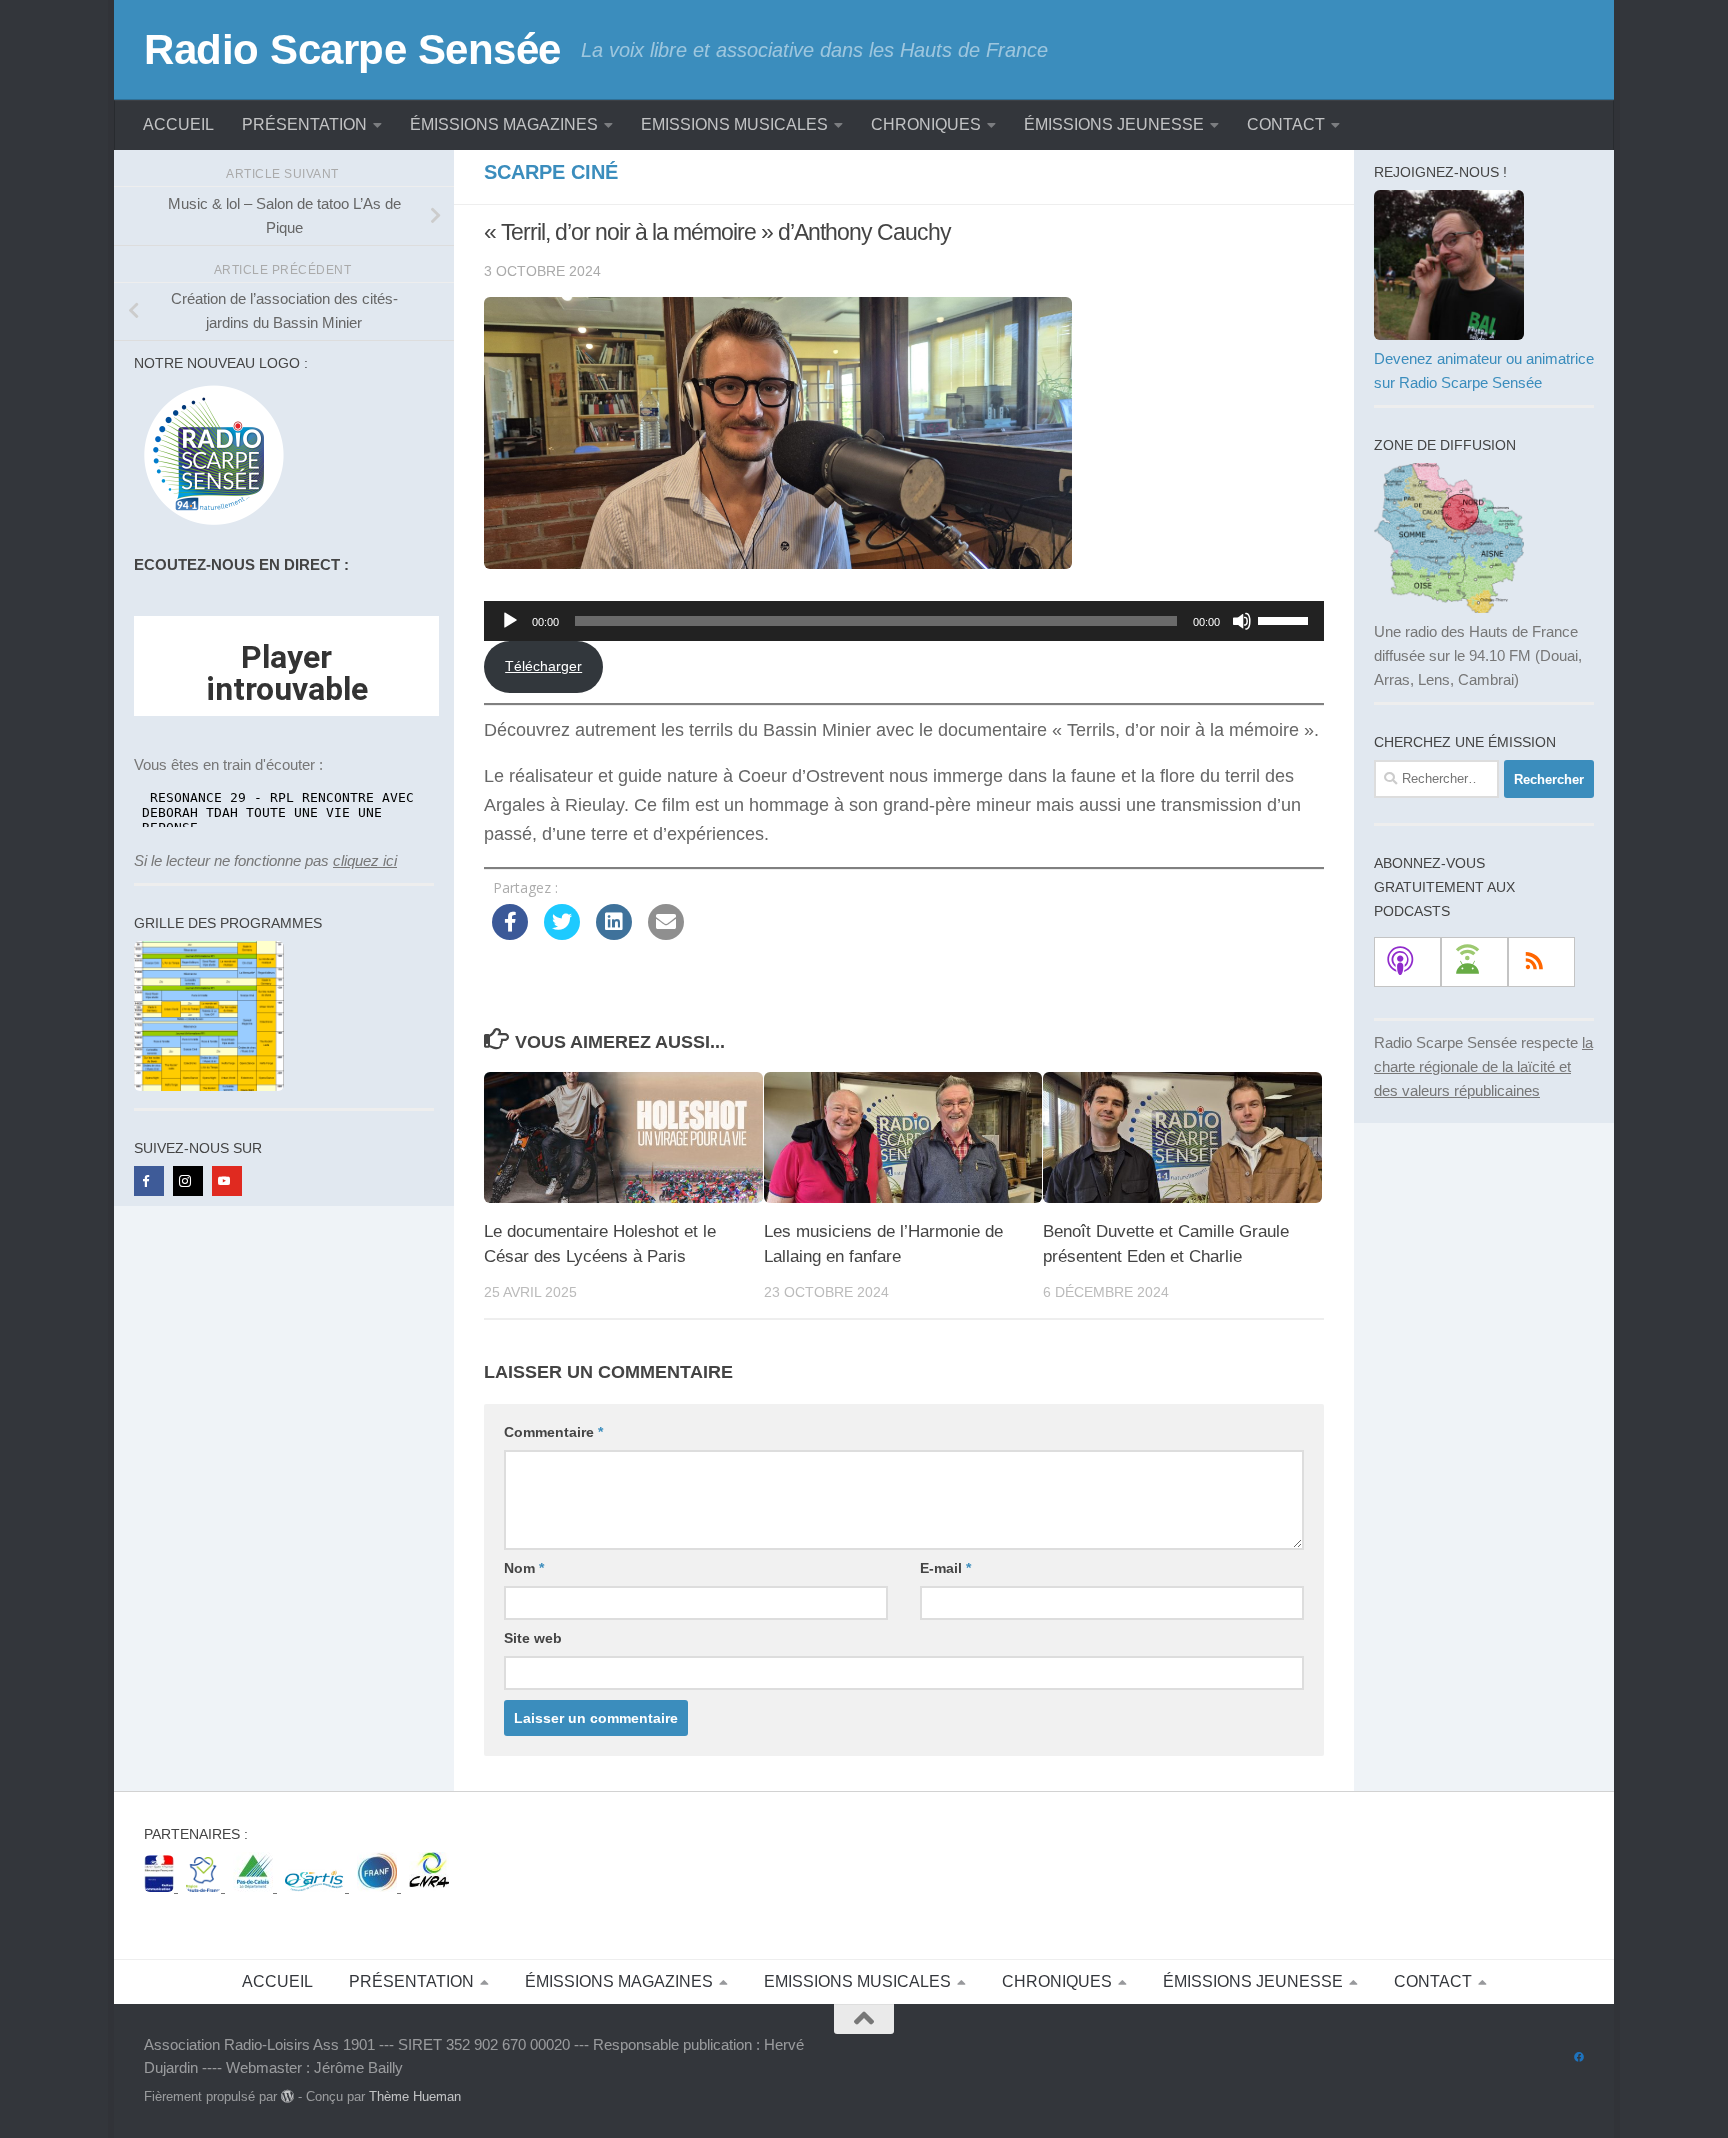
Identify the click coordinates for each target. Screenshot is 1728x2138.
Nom (524, 1568)
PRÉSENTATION (304, 124)
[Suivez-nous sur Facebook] (1579, 2058)
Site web (533, 1638)
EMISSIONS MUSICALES (734, 124)
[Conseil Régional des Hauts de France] (205, 1886)
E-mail (945, 1568)
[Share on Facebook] (510, 934)
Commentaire (553, 1432)
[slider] (1286, 619)
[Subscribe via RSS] (1541, 962)
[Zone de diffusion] (1449, 607)
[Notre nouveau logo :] (209, 525)
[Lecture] (510, 621)
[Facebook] (149, 1181)
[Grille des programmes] (209, 1085)
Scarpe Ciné (551, 172)
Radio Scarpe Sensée (352, 49)
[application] (904, 621)
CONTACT (1286, 124)
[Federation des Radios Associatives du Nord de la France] (379, 1886)
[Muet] (1242, 621)
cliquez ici (365, 860)
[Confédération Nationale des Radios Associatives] (429, 1886)
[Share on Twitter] (562, 934)
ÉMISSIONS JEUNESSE (1114, 124)
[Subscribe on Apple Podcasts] (1407, 962)
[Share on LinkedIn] (614, 934)
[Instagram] (188, 1181)
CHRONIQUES (926, 124)
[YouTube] (227, 1181)
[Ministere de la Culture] (161, 1886)
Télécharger (543, 666)
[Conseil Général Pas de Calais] (255, 1886)
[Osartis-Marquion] (317, 1886)
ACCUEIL (178, 124)
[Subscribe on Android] (1474, 962)
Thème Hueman (415, 2096)
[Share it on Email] (666, 934)
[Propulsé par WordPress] (287, 2096)
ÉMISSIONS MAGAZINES (504, 124)
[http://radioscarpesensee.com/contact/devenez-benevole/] (1449, 334)
